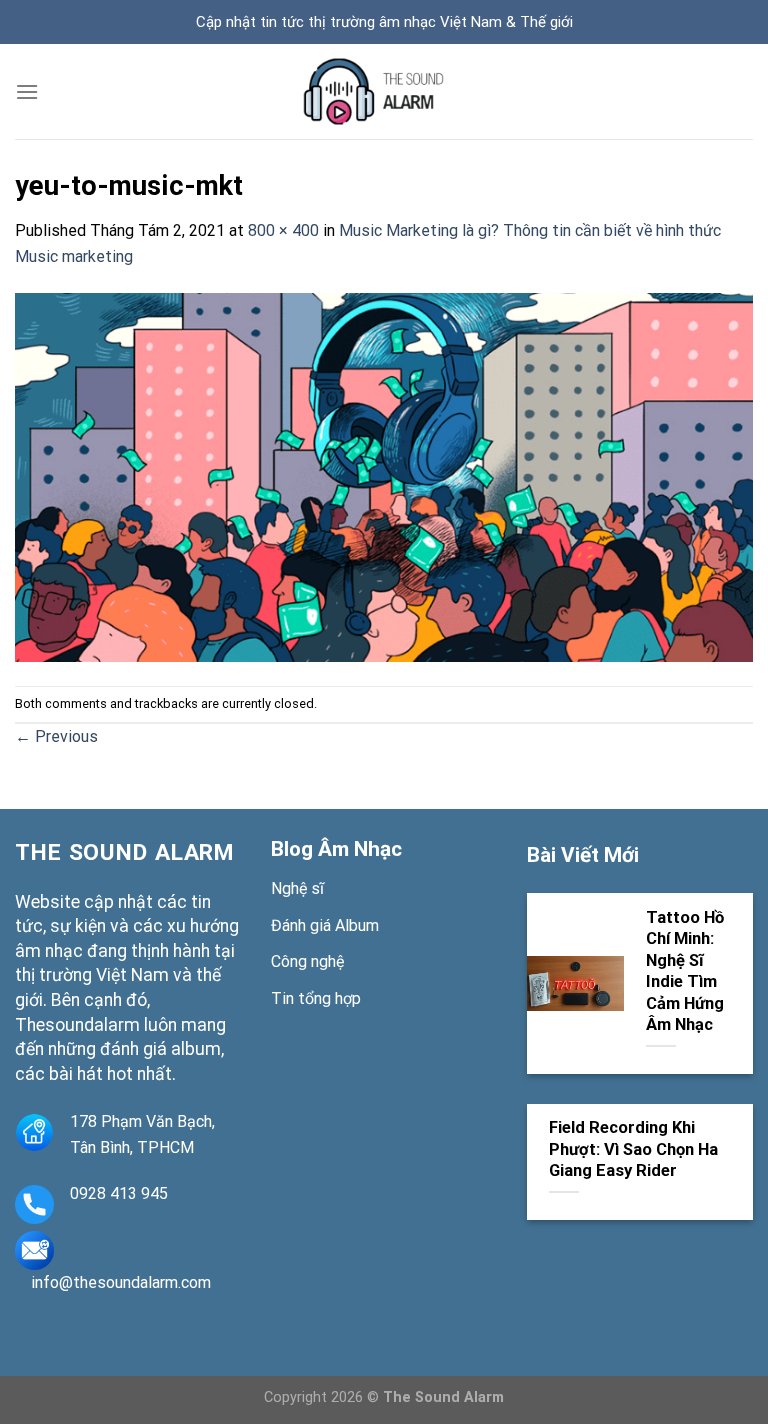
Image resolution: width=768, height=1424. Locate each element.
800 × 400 (283, 230)
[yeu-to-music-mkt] (384, 476)
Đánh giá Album (325, 925)
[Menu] (27, 91)
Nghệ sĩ (297, 888)
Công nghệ (307, 961)
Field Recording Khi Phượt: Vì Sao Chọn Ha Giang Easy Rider (633, 1149)
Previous (56, 736)
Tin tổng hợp (316, 998)
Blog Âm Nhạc (336, 849)
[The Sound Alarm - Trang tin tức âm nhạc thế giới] (384, 91)
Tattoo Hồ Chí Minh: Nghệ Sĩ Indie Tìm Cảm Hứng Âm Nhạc (685, 971)
